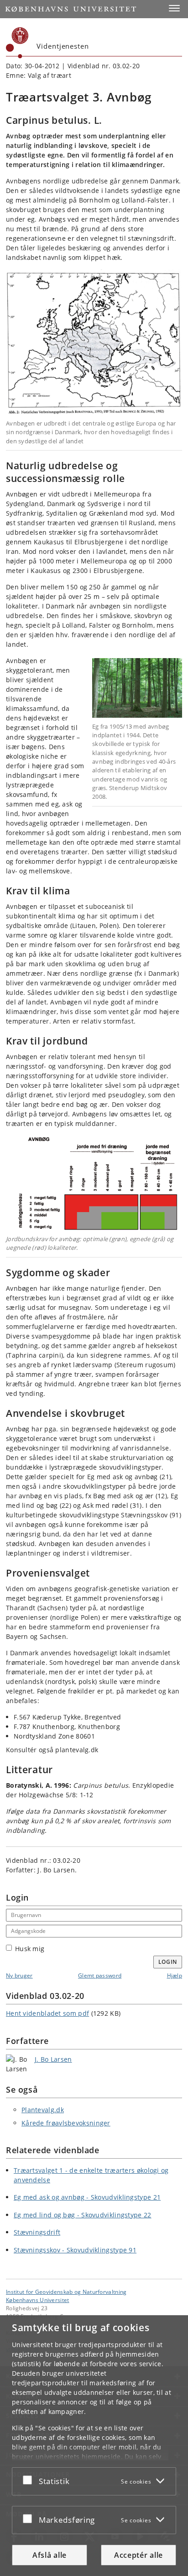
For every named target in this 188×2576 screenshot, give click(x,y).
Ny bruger (19, 1975)
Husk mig (30, 1949)
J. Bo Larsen (53, 2059)
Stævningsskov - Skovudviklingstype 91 (75, 2250)
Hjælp (175, 1975)
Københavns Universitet (38, 2300)
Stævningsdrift (37, 2232)
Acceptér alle (138, 2555)
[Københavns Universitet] (17, 43)
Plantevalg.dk (43, 2110)
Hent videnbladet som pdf (47, 2013)
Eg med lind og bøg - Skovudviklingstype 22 (83, 2215)
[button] (174, 8)
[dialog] (94, 2446)
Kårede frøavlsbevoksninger (66, 2123)
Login (168, 1962)
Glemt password (100, 1975)
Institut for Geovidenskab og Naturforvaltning (66, 2292)
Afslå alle (50, 2555)
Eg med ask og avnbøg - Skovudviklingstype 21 (87, 2197)
